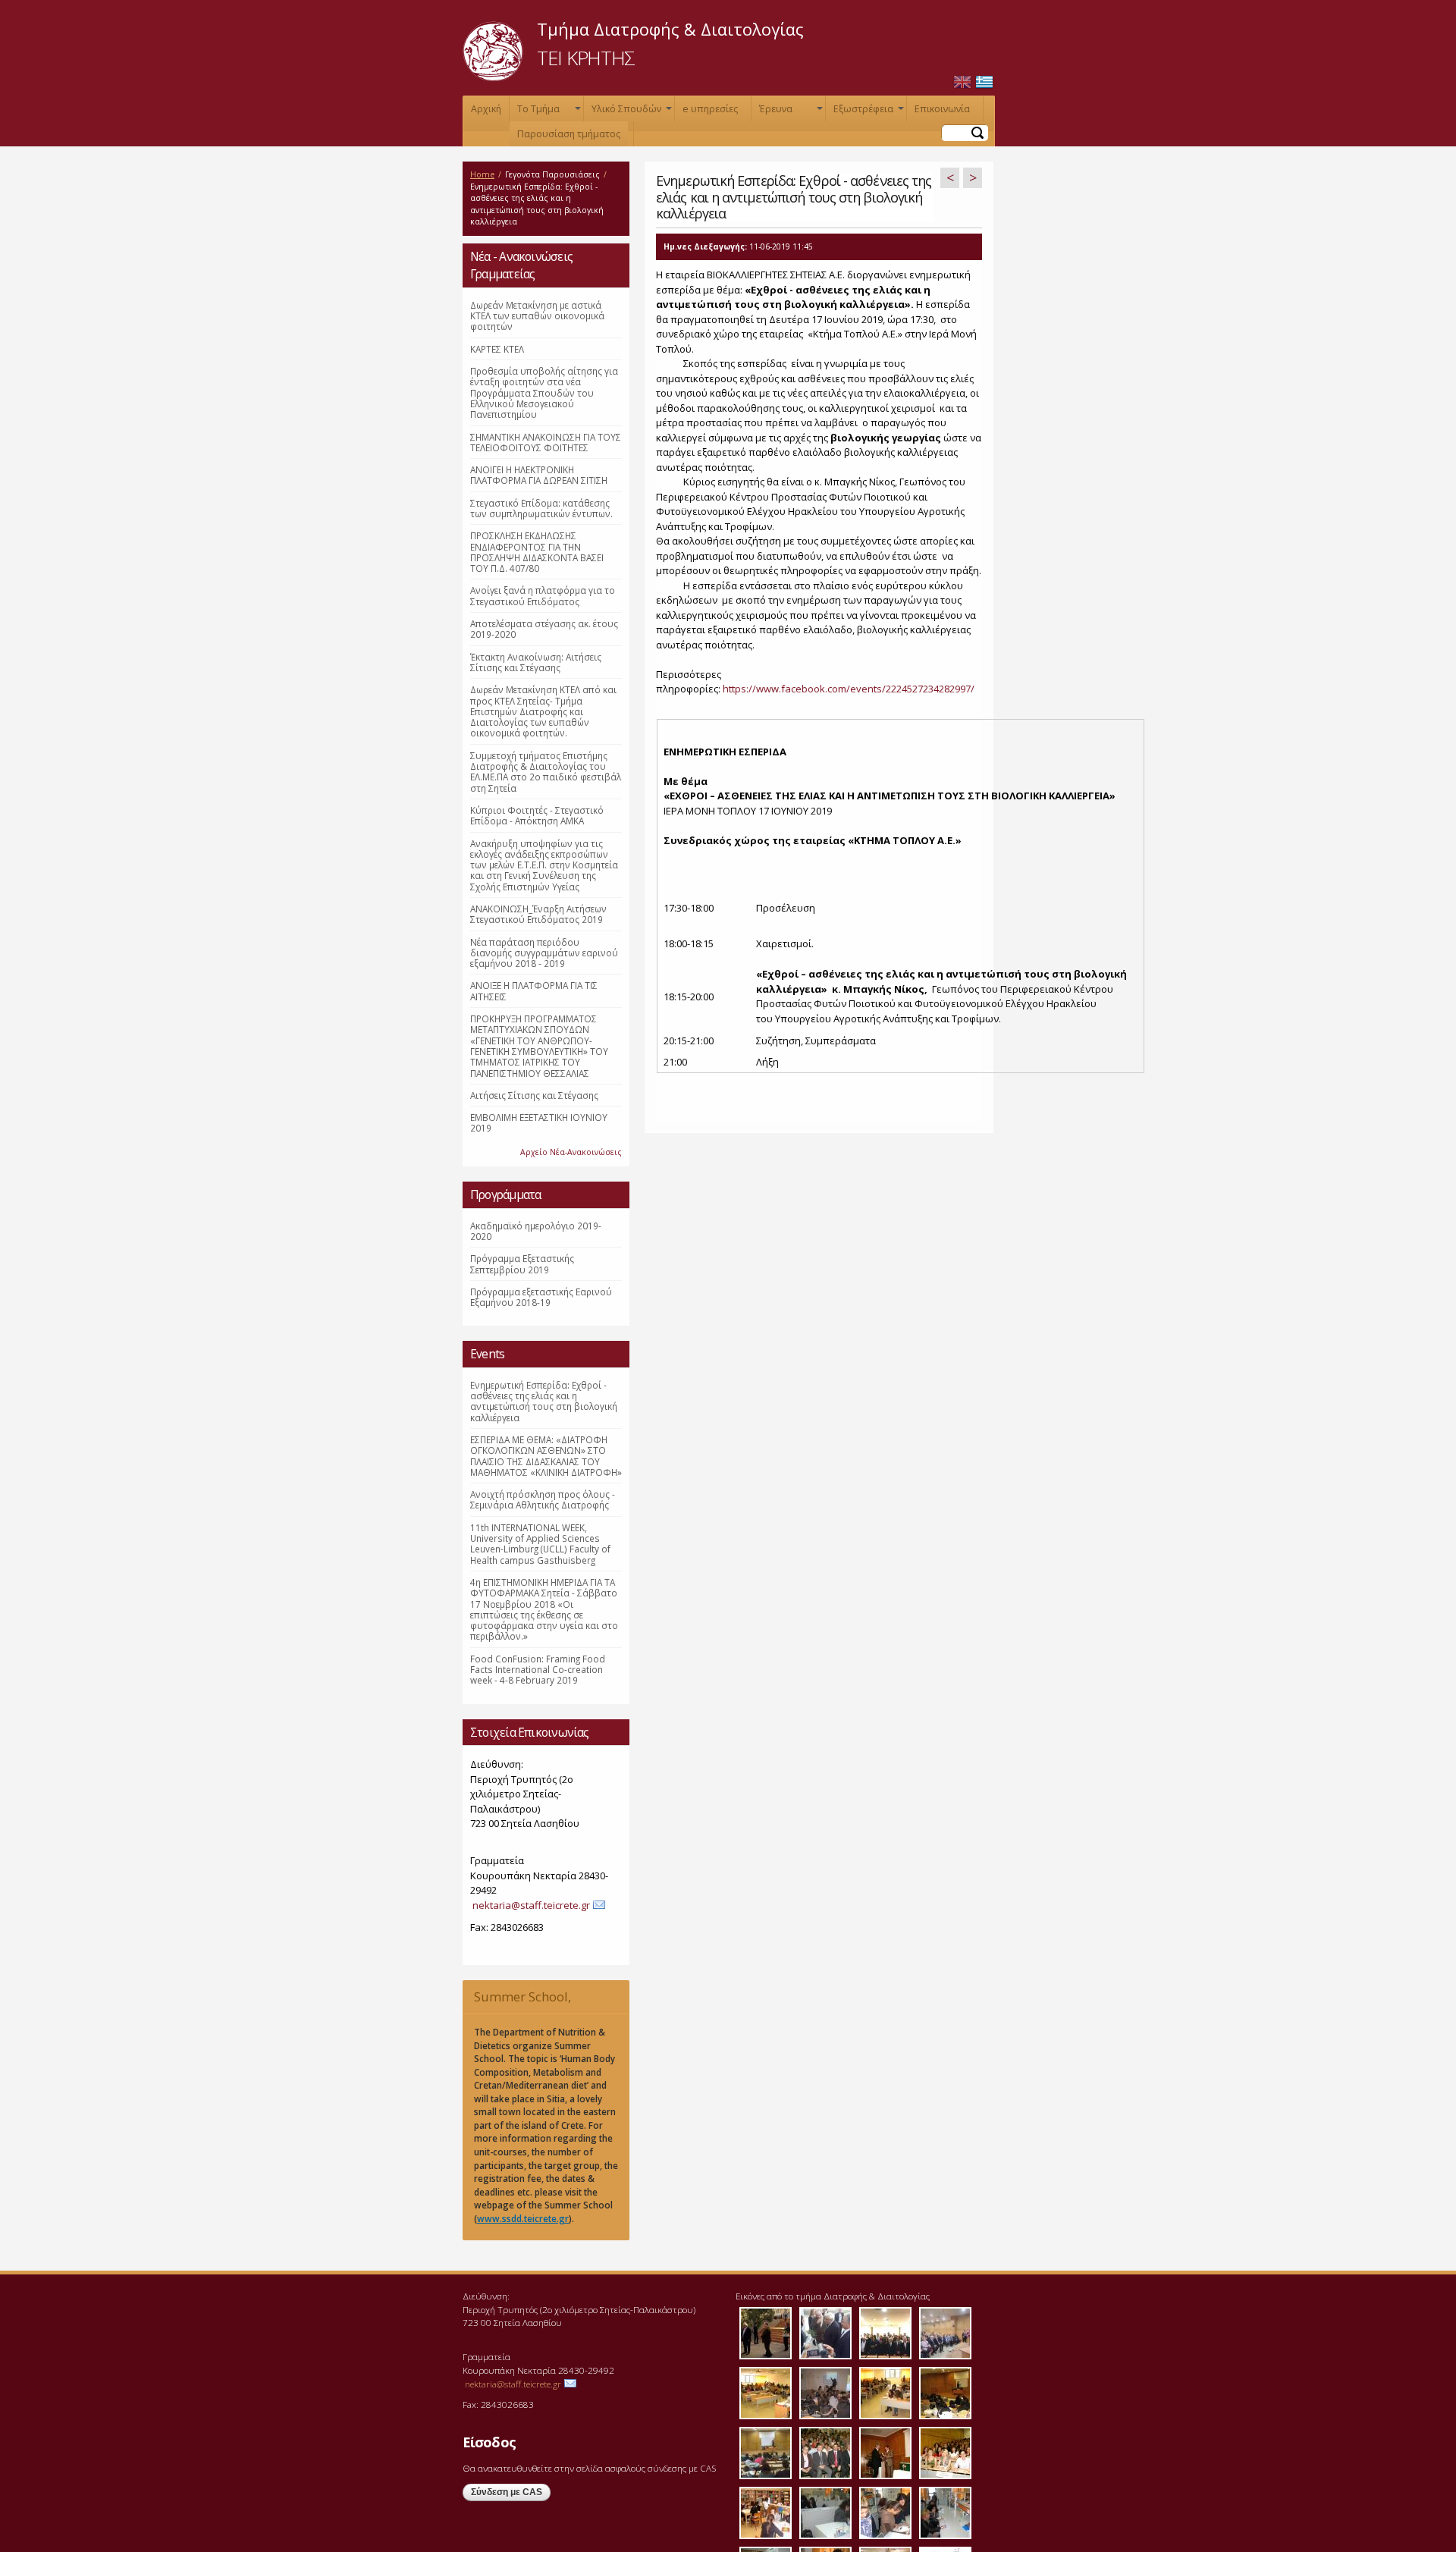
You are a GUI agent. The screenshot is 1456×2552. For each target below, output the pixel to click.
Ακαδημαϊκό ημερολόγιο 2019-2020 (536, 1231)
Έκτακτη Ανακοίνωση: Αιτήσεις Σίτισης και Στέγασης (536, 662)
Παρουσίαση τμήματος (569, 134)
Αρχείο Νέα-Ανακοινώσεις (571, 1152)
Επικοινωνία (942, 109)
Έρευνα (789, 112)
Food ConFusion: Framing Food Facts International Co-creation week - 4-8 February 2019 (538, 1670)
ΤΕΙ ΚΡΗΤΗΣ (586, 58)
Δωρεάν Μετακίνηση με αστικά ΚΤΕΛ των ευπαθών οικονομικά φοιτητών (537, 316)
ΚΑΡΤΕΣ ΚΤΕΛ (497, 349)
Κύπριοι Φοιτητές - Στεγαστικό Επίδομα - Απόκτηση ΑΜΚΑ (537, 815)
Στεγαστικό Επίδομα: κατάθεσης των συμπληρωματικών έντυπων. (541, 508)
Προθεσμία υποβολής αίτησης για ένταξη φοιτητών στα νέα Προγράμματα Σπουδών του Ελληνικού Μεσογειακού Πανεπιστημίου (544, 392)
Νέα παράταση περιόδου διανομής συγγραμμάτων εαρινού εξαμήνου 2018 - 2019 (544, 953)
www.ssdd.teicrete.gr (523, 2218)
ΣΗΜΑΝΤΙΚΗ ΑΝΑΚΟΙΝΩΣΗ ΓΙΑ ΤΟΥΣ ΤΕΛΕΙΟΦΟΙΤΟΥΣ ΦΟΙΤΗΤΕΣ (546, 442)
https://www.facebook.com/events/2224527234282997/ (849, 689)
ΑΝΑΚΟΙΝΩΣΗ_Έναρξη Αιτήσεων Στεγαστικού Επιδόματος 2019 (538, 914)
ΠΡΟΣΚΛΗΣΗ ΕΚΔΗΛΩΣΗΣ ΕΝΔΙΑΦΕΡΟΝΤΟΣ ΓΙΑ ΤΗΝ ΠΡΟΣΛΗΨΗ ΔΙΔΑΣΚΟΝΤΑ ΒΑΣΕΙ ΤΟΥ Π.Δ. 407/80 (537, 552)
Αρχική (486, 109)
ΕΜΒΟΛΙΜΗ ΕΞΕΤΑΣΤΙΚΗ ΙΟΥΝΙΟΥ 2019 (539, 1122)
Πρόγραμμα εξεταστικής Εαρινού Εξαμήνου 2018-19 (541, 1297)
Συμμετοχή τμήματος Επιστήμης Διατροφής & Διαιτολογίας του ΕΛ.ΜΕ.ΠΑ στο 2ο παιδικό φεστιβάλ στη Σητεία (546, 772)
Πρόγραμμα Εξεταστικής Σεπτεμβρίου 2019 (522, 1263)
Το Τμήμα (548, 112)
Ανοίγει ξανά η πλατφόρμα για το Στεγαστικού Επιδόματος (543, 595)
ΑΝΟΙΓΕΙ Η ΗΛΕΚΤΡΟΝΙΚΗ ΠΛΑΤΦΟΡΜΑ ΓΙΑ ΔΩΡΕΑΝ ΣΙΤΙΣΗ (539, 475)
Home (482, 174)
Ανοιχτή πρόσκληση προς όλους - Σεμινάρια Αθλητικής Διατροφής (543, 1499)
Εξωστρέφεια (867, 112)
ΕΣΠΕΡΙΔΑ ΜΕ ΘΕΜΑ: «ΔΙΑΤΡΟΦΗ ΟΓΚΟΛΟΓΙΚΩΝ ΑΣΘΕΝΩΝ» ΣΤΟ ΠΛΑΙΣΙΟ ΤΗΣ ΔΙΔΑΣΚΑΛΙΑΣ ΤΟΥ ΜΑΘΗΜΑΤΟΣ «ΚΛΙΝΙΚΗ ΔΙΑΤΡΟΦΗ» (546, 1456)
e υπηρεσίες (710, 109)
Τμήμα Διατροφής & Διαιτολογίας (670, 29)
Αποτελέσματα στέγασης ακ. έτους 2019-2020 (544, 629)
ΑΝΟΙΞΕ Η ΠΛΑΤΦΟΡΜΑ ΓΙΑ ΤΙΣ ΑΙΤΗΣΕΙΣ (534, 990)
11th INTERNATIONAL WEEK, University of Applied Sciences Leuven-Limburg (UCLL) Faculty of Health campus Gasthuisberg (540, 1544)
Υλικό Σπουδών (630, 112)
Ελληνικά (984, 82)
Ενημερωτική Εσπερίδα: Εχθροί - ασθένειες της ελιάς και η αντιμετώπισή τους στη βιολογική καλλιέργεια (544, 1401)
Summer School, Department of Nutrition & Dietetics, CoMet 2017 (541, 2001)
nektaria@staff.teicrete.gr (531, 1905)
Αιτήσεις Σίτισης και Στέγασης (534, 1095)
